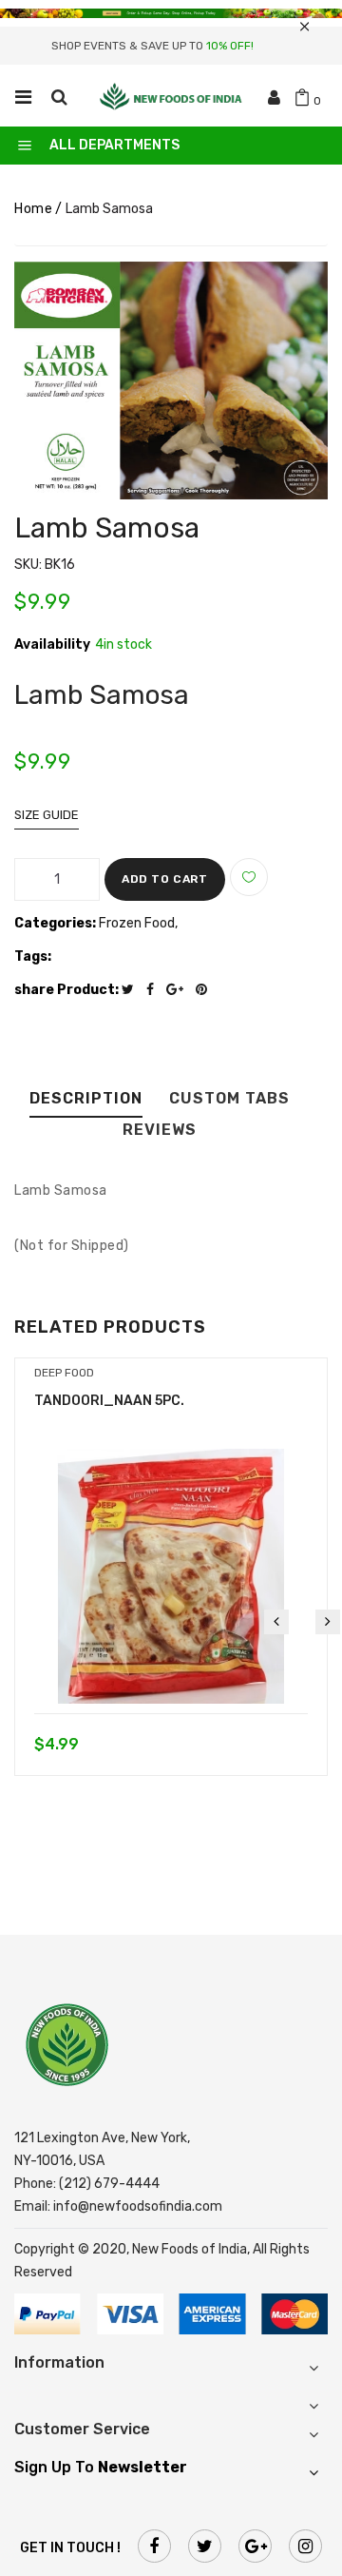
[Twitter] (133, 990)
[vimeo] (206, 990)
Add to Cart (165, 879)
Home (33, 209)
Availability (52, 645)
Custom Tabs (229, 1099)
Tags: (33, 956)
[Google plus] (180, 990)
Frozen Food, (138, 923)
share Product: (66, 990)
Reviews (160, 1131)
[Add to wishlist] (249, 877)
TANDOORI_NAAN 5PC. (109, 1401)
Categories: (55, 923)
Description (86, 1099)
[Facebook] (155, 990)
